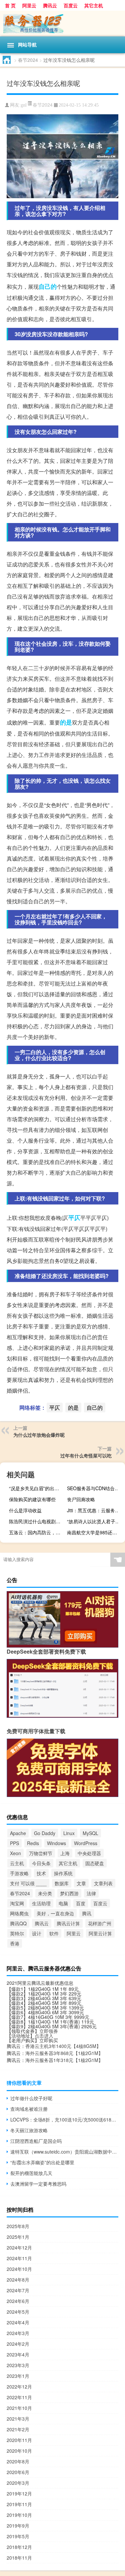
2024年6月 (18, 2301)
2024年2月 (18, 2344)
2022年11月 (19, 2397)
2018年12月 (19, 2547)
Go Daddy (45, 1833)
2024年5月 (18, 2312)
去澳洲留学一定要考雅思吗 (38, 2184)
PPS (14, 1843)
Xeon (15, 1853)
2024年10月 (19, 2269)
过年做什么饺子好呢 (31, 2098)
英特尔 (17, 1933)
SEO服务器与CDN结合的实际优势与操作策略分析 (95, 1488)
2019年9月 (18, 2526)
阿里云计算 (100, 1933)
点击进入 (44, 2036)
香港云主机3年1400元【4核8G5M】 (63, 2046)
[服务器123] (62, 24)
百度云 (71, 5)
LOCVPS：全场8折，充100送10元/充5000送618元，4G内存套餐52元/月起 (64, 2119)
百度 (81, 1903)
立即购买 (49, 2040)
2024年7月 (18, 2290)
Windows (56, 1843)
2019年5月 (18, 2536)
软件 (54, 1933)
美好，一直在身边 (55, 1913)
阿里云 (29, 5)
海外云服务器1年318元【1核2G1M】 (64, 2060)
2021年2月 (18, 2429)
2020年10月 (19, 2451)
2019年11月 (19, 2504)
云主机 (17, 1863)
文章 (81, 1883)
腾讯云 (50, 5)
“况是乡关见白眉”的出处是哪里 (37, 1488)
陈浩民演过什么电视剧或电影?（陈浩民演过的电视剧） (37, 1521)
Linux (69, 1833)
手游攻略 (19, 1873)
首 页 (10, 5)
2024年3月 (18, 2333)
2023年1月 (18, 2376)
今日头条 (41, 1863)
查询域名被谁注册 (29, 2109)
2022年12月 (19, 2387)
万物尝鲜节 (41, 1853)
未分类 (45, 1893)
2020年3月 (18, 2483)
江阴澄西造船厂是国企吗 (36, 2141)
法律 (91, 1893)
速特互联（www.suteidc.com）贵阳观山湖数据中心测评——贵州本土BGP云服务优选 (64, 2152)
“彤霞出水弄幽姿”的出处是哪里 (42, 2162)
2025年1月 (18, 2237)
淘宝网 (17, 1903)
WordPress (86, 1843)
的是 (66, 722)
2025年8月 (18, 2226)
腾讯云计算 (68, 1923)
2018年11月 (19, 2558)
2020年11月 (19, 2440)
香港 (15, 1943)
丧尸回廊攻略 (81, 1499)
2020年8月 (18, 2461)
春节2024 (28, 60)
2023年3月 (18, 2365)
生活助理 (41, 1903)
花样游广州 (100, 1923)
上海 (65, 1853)
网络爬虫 (19, 1913)
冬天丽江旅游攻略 (29, 2130)
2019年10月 (19, 2515)
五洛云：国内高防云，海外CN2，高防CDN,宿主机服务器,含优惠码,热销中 (37, 1532)
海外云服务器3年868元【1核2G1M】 (64, 2053)
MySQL (90, 1833)
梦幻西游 (69, 1893)
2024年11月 (19, 2258)
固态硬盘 (95, 1863)
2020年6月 (18, 2472)
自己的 (48, 286)
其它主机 (94, 5)
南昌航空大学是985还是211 (95, 1532)
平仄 (74, 1217)
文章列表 (103, 1883)
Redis (33, 1843)
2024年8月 (18, 2280)
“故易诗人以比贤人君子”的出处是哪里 (95, 1521)
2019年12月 (19, 2493)
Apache (18, 1833)
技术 (41, 1873)
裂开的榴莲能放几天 (31, 2173)
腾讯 (87, 1913)
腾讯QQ (18, 1923)
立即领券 (49, 2031)
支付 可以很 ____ (28, 1883)
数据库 (62, 1883)
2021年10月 (19, 2408)
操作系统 (63, 1873)
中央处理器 (89, 1853)
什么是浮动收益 (25, 1510)
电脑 (63, 1903)
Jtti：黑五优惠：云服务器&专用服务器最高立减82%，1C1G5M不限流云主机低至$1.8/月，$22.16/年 (95, 1510)
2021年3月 (18, 2419)
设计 (37, 1933)
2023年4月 (18, 2354)
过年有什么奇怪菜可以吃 (86, 1455)
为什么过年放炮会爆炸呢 (39, 1435)
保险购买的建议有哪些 (32, 1499)
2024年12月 (19, 2247)
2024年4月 (18, 2322)
